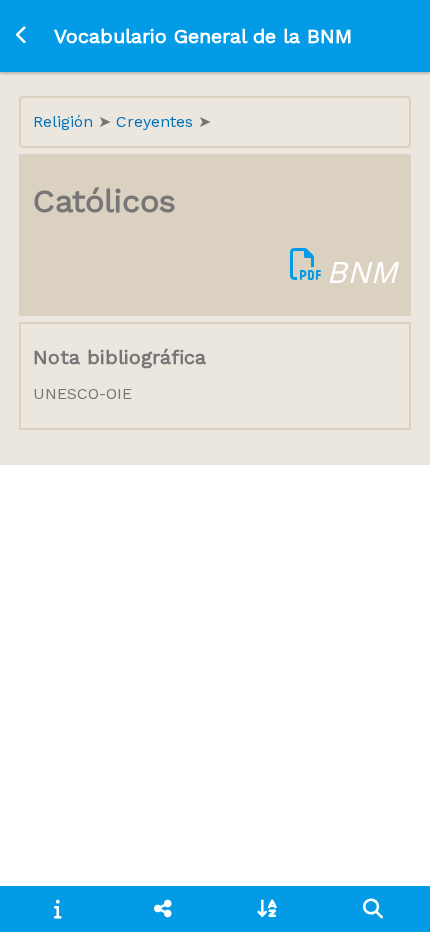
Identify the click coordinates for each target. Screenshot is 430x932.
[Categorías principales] (162, 909)
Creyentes (157, 121)
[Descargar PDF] (306, 272)
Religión (65, 121)
